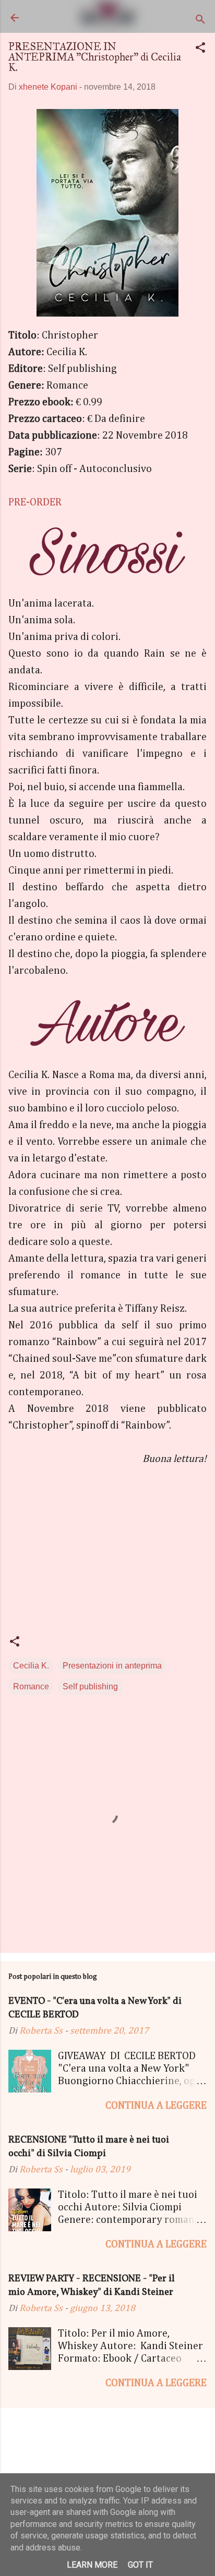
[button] (200, 49)
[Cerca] (200, 21)
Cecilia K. (31, 1666)
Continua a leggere (156, 2106)
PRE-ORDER (35, 502)
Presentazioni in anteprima (112, 1666)
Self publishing (90, 1686)
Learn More (92, 2565)
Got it (140, 2565)
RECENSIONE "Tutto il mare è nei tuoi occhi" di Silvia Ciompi (89, 2147)
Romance (31, 1686)
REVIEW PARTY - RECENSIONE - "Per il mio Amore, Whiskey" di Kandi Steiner (92, 2286)
